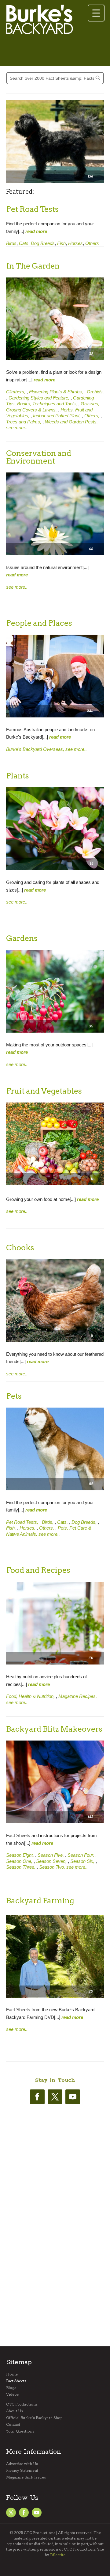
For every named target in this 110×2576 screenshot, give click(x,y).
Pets (14, 1396)
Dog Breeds (43, 243)
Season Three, (21, 1867)
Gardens (22, 938)
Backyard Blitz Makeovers (54, 1729)
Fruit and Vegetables (44, 1091)
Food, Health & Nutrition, (31, 1696)
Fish (61, 243)
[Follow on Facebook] (37, 2097)
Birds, (48, 1522)
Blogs (11, 2388)
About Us (15, 2411)
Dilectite (58, 2555)
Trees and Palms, (24, 422)
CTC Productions (22, 2404)
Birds (11, 243)
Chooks (20, 1248)
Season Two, (53, 1867)
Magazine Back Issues (26, 2477)
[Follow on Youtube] (73, 2097)
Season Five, (51, 1855)
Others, (92, 416)
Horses (75, 243)
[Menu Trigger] (96, 13)
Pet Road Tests (32, 209)
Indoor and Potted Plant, (57, 416)
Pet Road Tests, (23, 1522)
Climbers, (16, 392)
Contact (13, 2425)
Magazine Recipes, (78, 1696)
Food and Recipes (38, 1570)
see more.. (17, 428)
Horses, (28, 1528)
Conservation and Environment (39, 457)
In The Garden (33, 266)
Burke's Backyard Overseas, (36, 749)
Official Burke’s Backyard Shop (34, 2418)
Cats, (63, 1522)
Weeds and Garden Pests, (71, 422)
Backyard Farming (40, 1901)
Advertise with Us (22, 2464)
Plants (18, 776)
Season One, (20, 1861)
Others (92, 243)
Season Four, (81, 1855)
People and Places (39, 623)
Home (12, 2374)
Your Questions (20, 2431)
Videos (12, 2394)
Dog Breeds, (85, 1522)
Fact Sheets (16, 2381)
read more (36, 231)
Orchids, (95, 392)
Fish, (12, 1528)
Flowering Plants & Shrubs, (57, 392)
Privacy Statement (22, 2471)
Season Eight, (21, 1855)
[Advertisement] (55, 52)
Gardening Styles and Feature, (40, 398)
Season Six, (83, 1861)
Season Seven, (52, 1861)
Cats (24, 243)
